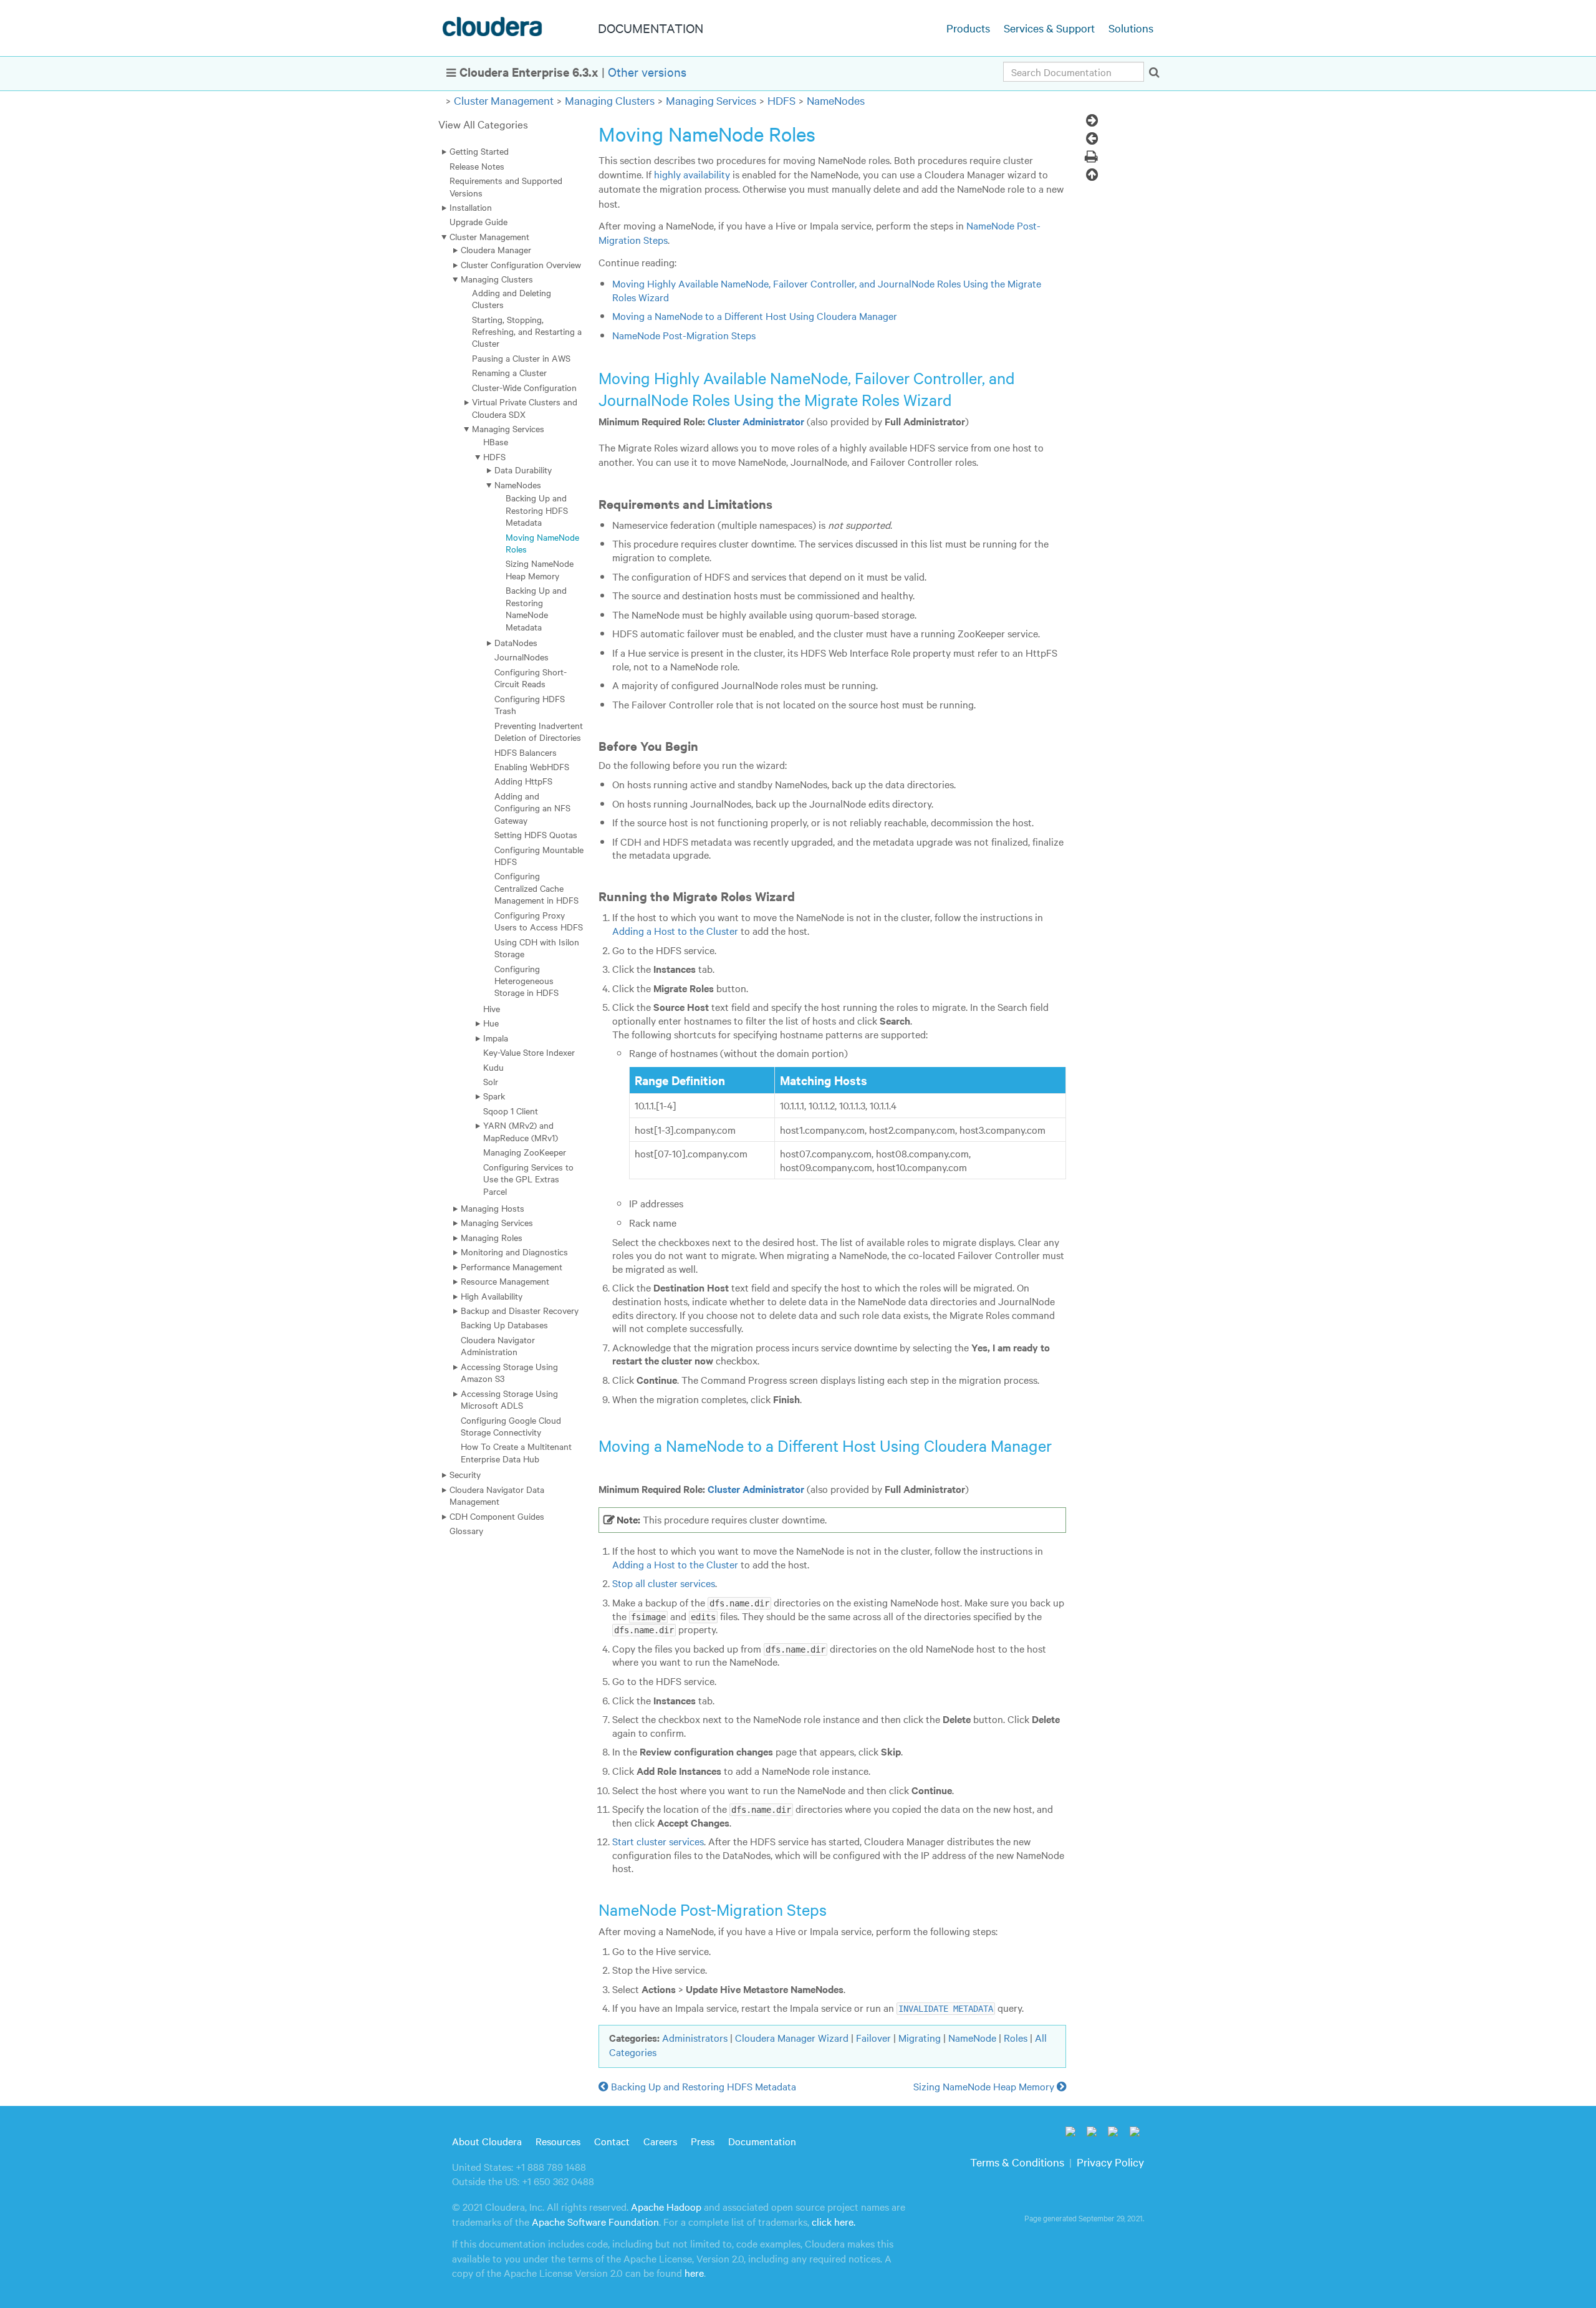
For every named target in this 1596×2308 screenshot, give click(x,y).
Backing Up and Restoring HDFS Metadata (537, 510)
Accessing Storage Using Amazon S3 (509, 1372)
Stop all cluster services (664, 1583)
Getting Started (479, 151)
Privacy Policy (1110, 2162)
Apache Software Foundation (595, 2221)
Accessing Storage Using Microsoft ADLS (509, 1399)
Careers (660, 2141)
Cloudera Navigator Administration (498, 1345)
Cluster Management (504, 100)
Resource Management (505, 1281)
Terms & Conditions (1017, 2162)
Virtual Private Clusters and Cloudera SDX (525, 408)
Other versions (647, 71)
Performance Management (512, 1267)
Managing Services (711, 100)
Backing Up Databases (504, 1325)
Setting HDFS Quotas (536, 834)
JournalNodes (522, 657)
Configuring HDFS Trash (530, 704)
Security (465, 1474)
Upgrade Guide (478, 221)
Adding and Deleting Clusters (512, 298)
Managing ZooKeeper (525, 1152)
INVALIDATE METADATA (946, 2009)
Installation (471, 207)
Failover (873, 2037)
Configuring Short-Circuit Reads (531, 678)
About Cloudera (487, 2141)
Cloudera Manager (496, 249)
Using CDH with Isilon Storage (537, 948)
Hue (491, 1023)
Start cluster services (658, 1841)
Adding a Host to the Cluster (675, 930)
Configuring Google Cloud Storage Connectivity (511, 1426)
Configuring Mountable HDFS (539, 855)
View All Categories (483, 124)
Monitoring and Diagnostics (514, 1252)
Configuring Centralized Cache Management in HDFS (536, 888)
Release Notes (477, 166)
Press (703, 2141)
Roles (1016, 2037)
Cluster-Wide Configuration (524, 387)
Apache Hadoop (666, 2206)
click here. (834, 2221)
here (694, 2272)
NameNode (972, 2037)
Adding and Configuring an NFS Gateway (532, 808)
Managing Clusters (610, 100)
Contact (612, 2141)
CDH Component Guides (497, 1516)
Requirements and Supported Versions (506, 186)
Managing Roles (492, 1237)
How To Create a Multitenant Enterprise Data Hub (516, 1452)
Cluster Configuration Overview (521, 264)
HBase (496, 442)
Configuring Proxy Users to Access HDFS (539, 921)
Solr (491, 1081)
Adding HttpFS (523, 781)
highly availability (692, 174)
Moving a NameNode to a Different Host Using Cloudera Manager (755, 316)
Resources (558, 2141)
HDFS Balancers (526, 752)
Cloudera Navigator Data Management (497, 1495)
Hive (492, 1008)
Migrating (920, 2037)
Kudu (493, 1067)
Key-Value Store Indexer (529, 1052)
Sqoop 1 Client (511, 1111)
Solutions (1131, 28)
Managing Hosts (493, 1208)
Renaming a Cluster (509, 372)
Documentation (762, 2141)
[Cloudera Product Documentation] (494, 29)
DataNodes (516, 642)
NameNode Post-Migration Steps (684, 335)
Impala (496, 1038)
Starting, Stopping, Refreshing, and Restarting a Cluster (527, 331)
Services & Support (1049, 28)
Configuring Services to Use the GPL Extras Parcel (528, 1179)
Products (968, 28)
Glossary (466, 1530)
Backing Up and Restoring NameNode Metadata (536, 608)
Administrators (695, 2037)
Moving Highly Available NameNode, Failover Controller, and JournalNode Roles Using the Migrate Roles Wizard (827, 290)
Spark (494, 1096)
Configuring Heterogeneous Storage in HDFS (526, 981)
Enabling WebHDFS (532, 766)
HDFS (781, 100)
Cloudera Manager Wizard (792, 2037)
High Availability (492, 1296)
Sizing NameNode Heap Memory (540, 569)
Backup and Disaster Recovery (520, 1310)
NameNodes (836, 100)
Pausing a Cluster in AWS (521, 358)
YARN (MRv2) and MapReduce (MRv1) (521, 1131)
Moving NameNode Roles (542, 543)
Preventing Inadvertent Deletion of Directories (539, 731)
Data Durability (523, 470)
